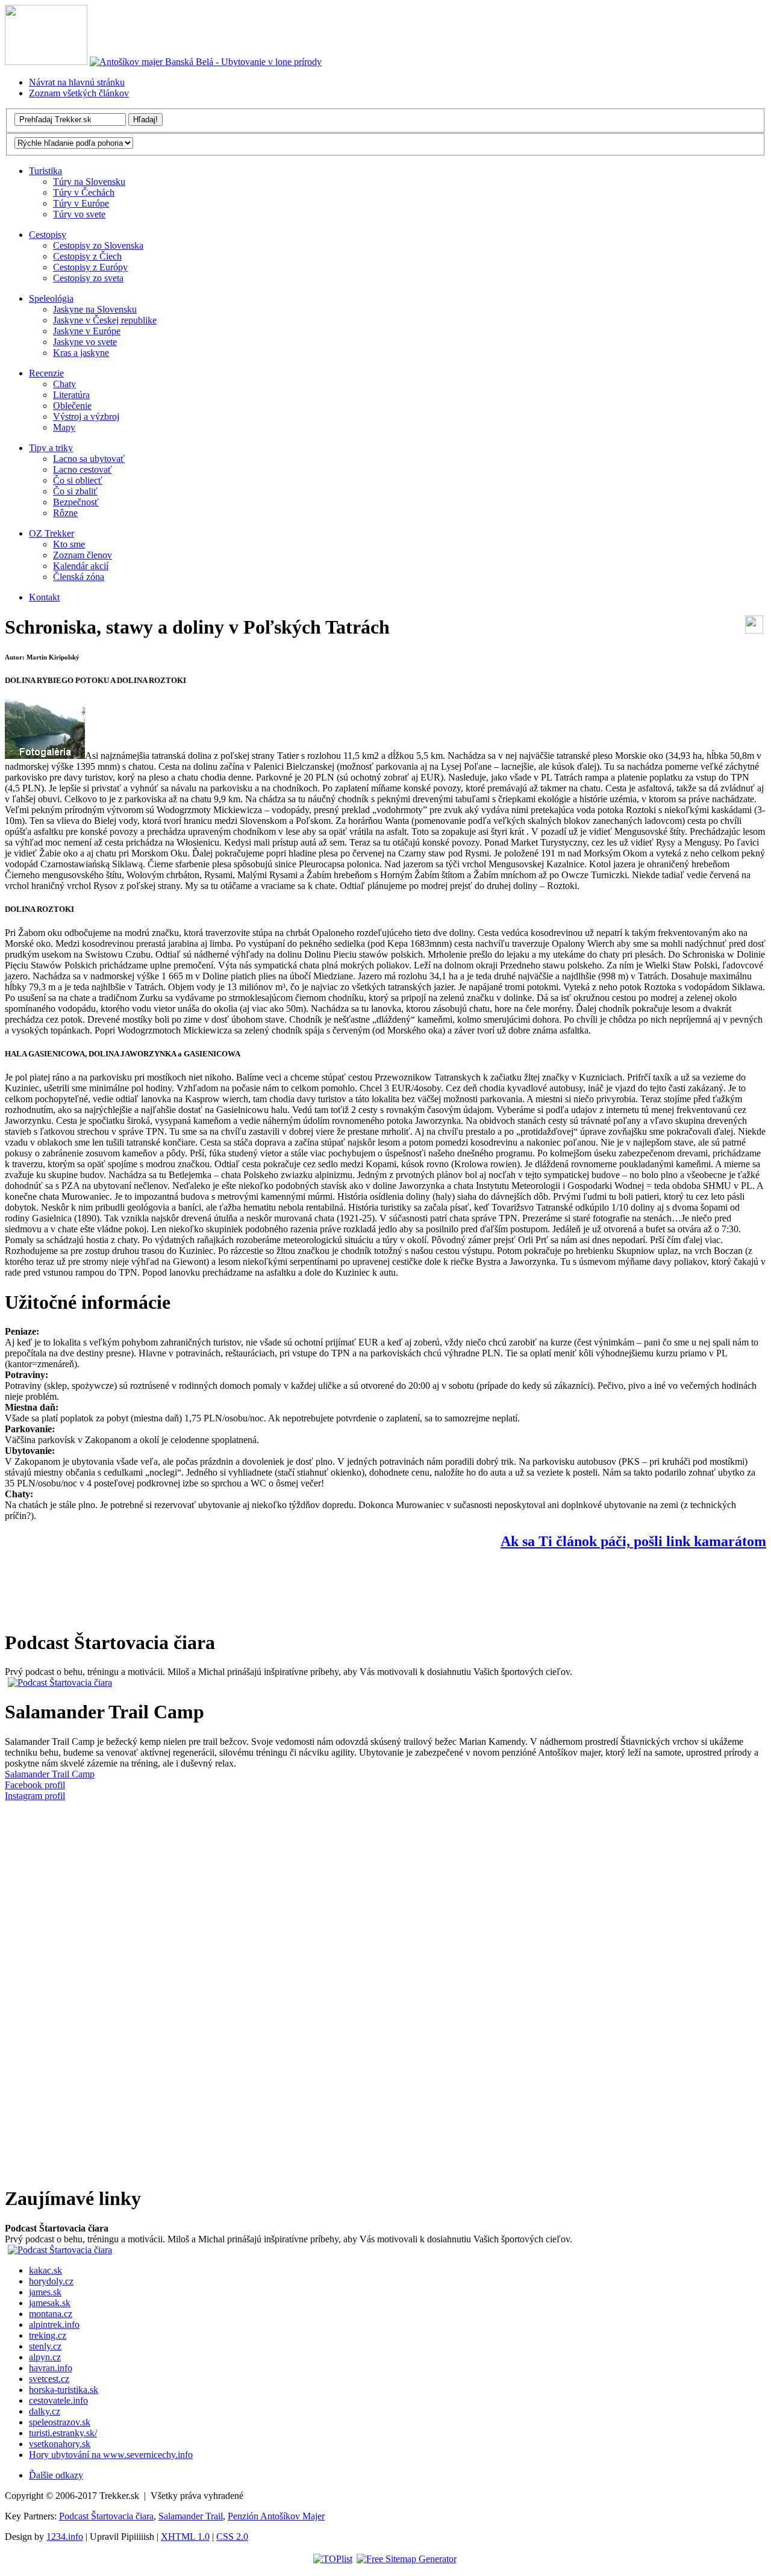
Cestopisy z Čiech (87, 256)
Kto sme (69, 544)
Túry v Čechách (84, 192)
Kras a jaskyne (81, 353)
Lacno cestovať (83, 469)
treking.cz (48, 2335)
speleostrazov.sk (60, 2422)
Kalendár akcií (81, 566)
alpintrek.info (54, 2325)
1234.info (65, 2537)
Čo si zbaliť (75, 491)
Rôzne (65, 513)
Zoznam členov (83, 555)
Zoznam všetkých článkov (79, 93)
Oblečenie (72, 406)
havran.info (51, 2368)
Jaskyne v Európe (87, 331)
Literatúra (71, 395)
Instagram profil (35, 1796)
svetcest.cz (49, 2379)
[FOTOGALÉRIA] (45, 756)
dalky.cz (45, 2411)
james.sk (45, 2292)
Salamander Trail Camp (50, 1774)
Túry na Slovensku (89, 182)
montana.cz (51, 2314)
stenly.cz (45, 2346)
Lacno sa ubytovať (89, 459)
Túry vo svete (79, 214)
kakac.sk (45, 2270)
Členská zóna (79, 577)
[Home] (46, 62)
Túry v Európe (81, 203)
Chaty (64, 384)
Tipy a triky (51, 448)
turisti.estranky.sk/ (63, 2433)
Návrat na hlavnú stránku (77, 82)
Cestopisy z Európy (90, 267)
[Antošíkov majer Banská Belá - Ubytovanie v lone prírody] (206, 62)
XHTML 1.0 (185, 2537)
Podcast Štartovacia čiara (106, 2516)
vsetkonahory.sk (60, 2444)
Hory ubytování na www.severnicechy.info (111, 2455)
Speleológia (51, 298)
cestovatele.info (58, 2400)
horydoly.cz (51, 2281)
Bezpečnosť (76, 502)
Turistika (45, 171)
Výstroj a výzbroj (86, 416)
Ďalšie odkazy (56, 2475)
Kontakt (44, 597)
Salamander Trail (191, 2516)
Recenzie (46, 373)
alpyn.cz (45, 2357)
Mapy (64, 427)
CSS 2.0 (232, 2537)
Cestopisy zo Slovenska (98, 245)
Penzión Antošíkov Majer (276, 2516)
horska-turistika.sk (64, 2390)
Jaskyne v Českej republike (105, 320)
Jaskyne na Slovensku (95, 309)
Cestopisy (48, 235)
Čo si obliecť (78, 480)
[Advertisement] (224, 1589)
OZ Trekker (52, 533)
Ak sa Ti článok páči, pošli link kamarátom (633, 1541)
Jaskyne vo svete (85, 342)
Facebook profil (35, 1785)
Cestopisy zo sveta (88, 278)
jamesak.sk (50, 2303)
